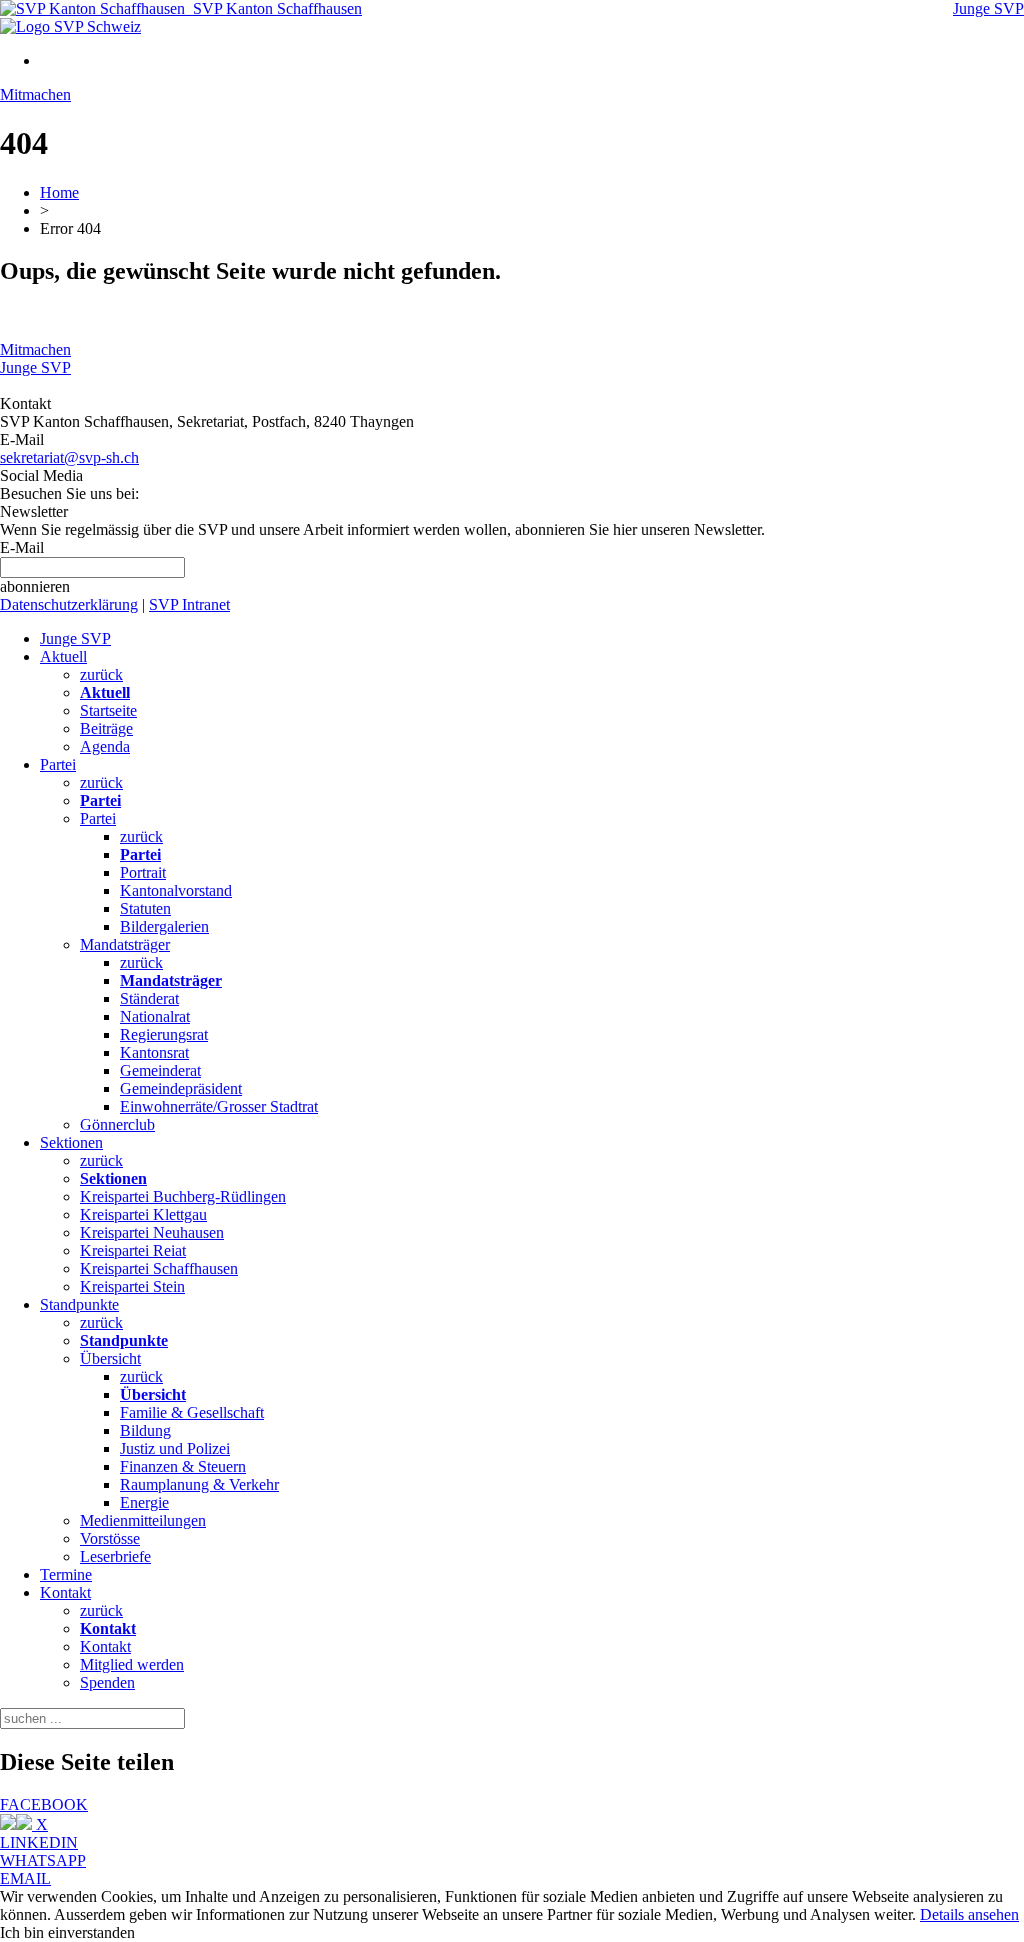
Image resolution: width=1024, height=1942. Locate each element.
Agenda (105, 746)
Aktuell (63, 656)
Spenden (107, 1682)
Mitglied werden (132, 1664)
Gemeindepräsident (181, 1088)
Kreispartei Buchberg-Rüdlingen (183, 1196)
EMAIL (25, 1878)
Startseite (108, 710)
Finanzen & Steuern (183, 1466)
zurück (101, 674)
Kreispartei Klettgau (143, 1214)
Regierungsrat (164, 1034)
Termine (66, 1574)
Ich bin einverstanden (67, 1932)
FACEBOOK (44, 1804)
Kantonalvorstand (176, 890)
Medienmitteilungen (143, 1520)
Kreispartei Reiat (133, 1250)
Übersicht (110, 1358)
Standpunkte (79, 1304)
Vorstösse (110, 1538)
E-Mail (22, 547)
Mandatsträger (125, 944)
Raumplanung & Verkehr (199, 1484)
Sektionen (71, 1142)
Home (59, 192)
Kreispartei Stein (132, 1286)
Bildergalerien (164, 926)
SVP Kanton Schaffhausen (273, 8)
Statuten (145, 908)
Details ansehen (969, 1914)
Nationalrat (155, 1016)
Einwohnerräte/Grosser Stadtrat (219, 1106)
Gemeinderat (160, 1070)
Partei (58, 764)
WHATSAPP (43, 1860)
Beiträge (106, 728)
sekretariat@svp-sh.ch (69, 457)
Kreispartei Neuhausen (152, 1232)
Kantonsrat (154, 1052)
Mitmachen (35, 94)
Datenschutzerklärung (69, 604)
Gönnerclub (117, 1124)
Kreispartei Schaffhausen (159, 1268)
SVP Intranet (189, 604)
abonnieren (35, 586)
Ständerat (149, 998)
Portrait (143, 872)
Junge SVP (988, 8)
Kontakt (65, 1592)
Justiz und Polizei (175, 1448)
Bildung (145, 1430)
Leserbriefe (115, 1556)
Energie (144, 1502)
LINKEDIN (39, 1842)
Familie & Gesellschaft (192, 1412)
